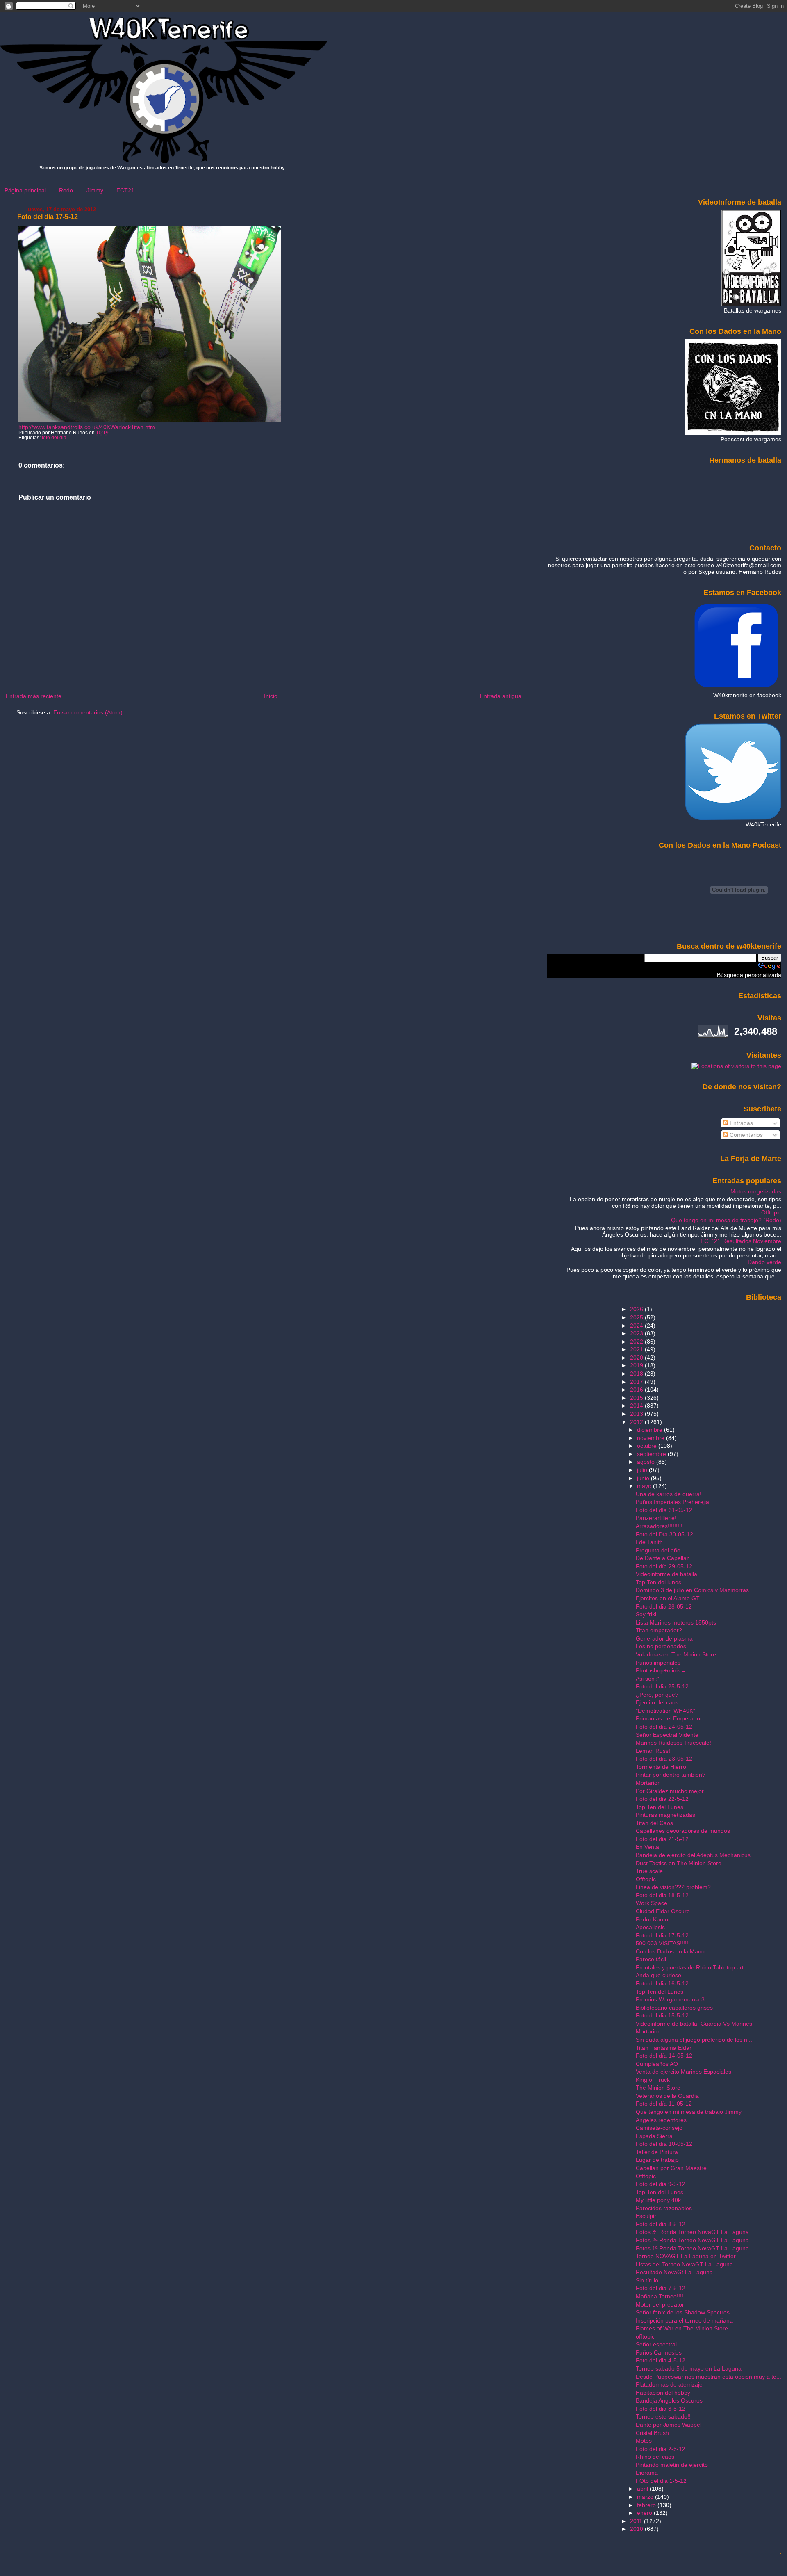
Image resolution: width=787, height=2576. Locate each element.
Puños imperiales (658, 1663)
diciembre (651, 1430)
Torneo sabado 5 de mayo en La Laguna (689, 2368)
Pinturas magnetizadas (665, 1815)
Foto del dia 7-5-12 (661, 2288)
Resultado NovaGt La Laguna (674, 2272)
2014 (637, 1406)
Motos (644, 2441)
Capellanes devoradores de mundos (683, 1831)
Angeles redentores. (662, 2120)
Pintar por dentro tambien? (671, 1775)
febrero (647, 2505)
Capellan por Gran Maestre (671, 2168)
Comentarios (745, 1135)
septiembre (652, 1454)
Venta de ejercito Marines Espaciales (684, 2072)
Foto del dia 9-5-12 (661, 2184)
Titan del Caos (654, 1823)
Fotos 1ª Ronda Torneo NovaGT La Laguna (692, 2248)
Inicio (271, 696)
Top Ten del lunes (658, 1582)
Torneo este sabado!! (663, 2416)
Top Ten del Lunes (660, 1807)
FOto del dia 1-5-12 (661, 2481)
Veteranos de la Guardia (667, 2096)
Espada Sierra (654, 2136)
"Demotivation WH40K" (665, 1711)
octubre (648, 1446)
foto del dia (54, 438)
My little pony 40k (658, 2200)
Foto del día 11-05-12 (664, 2104)
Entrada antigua (501, 696)
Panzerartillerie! (656, 1518)
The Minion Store (658, 2088)
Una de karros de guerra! (669, 1494)
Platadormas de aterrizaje (669, 2384)
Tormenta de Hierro (661, 1767)
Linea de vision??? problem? (673, 1887)
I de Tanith (649, 1542)
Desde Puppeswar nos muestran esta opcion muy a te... (709, 2377)
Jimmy (95, 190)
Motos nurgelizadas (756, 1191)
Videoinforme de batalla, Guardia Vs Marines (694, 2024)
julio (643, 1470)
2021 (637, 1349)
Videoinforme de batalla (666, 1574)
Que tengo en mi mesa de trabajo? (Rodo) (726, 1220)
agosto (647, 1462)
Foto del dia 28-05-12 (664, 1606)
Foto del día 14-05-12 (664, 2056)
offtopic (645, 2336)
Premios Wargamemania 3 (670, 1999)
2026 (637, 1309)
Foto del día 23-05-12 (664, 1759)
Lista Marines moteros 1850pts (676, 1622)
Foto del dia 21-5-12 (662, 1839)
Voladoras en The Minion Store (676, 1654)
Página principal (25, 190)
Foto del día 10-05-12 (664, 2144)
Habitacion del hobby (663, 2393)
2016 (637, 1390)
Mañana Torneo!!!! (660, 2296)
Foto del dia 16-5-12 (662, 1983)
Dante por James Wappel (669, 2425)
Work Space (652, 1903)
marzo (646, 2497)
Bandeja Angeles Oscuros (669, 2400)
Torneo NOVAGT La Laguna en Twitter (686, 2256)
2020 (637, 1358)
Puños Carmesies (659, 2352)
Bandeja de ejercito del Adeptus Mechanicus (693, 1855)
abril (643, 2489)
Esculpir (646, 2216)
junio (644, 1478)
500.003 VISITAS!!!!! (662, 1943)
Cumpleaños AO (657, 2064)
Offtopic (771, 1212)
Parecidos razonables (664, 2208)
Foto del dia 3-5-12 (661, 2409)
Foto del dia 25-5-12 (662, 1686)
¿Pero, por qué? (657, 1695)
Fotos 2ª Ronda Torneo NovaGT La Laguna (692, 2240)
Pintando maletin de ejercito (672, 2465)
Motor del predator (660, 2304)
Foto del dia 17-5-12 (48, 217)
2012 (637, 1422)
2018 (637, 1374)
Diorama (647, 2473)
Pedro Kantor (653, 1919)
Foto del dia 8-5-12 (661, 2224)
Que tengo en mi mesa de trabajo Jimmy (689, 2112)
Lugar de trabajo (657, 2160)
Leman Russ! (653, 1751)
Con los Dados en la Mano (670, 1951)
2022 (637, 1342)
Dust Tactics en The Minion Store (679, 1863)
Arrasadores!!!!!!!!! (659, 1526)
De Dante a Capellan (663, 1558)
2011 (637, 2521)
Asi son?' (647, 1679)
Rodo (66, 190)
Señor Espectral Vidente (667, 1735)
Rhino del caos (655, 2457)
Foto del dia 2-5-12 (661, 2449)
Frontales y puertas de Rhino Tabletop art (690, 1967)
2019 (637, 1365)
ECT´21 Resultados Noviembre (741, 1241)
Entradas (740, 1123)
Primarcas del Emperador (669, 1718)
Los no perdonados (661, 1646)
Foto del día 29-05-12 (664, 1566)
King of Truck (653, 2080)
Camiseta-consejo (659, 2128)
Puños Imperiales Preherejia (672, 1502)
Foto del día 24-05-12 (664, 1727)
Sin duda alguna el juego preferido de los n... (694, 2040)
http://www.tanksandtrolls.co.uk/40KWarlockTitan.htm (87, 427)
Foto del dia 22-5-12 (662, 1799)
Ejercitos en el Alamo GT (668, 1598)
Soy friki (646, 1614)
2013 (637, 1414)
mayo (645, 1486)
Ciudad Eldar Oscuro (663, 1911)
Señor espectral (656, 2344)
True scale (649, 1871)
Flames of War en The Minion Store (682, 2328)
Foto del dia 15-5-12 (662, 2015)
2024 (637, 1326)
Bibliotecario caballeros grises (674, 2008)
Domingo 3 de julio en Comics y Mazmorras (692, 1590)
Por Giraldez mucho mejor (670, 1791)
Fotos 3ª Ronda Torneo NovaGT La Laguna (692, 2232)
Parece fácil (651, 1959)
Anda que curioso (658, 1975)
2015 (637, 1398)
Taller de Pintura (657, 2152)
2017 (637, 1382)
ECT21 (125, 190)
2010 (637, 2529)
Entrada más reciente (34, 696)
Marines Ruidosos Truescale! (673, 1743)
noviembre (652, 1438)
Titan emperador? (659, 1630)
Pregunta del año (658, 1550)
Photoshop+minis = (661, 1670)
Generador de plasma (664, 1638)
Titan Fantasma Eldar (664, 2048)
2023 (637, 1333)
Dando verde (764, 1262)
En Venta (647, 1847)
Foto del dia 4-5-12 (661, 2360)
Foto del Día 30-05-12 (664, 1534)
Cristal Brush (652, 2433)
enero (645, 2513)
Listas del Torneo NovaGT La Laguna (684, 2264)
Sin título (647, 2280)
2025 (637, 1317)
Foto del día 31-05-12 (664, 1510)
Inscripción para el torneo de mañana (684, 2320)
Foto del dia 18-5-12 (662, 1895)
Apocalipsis (650, 1927)
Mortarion (648, 1783)
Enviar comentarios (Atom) (88, 712)
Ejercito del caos (657, 1702)
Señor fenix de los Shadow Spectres (683, 2312)
